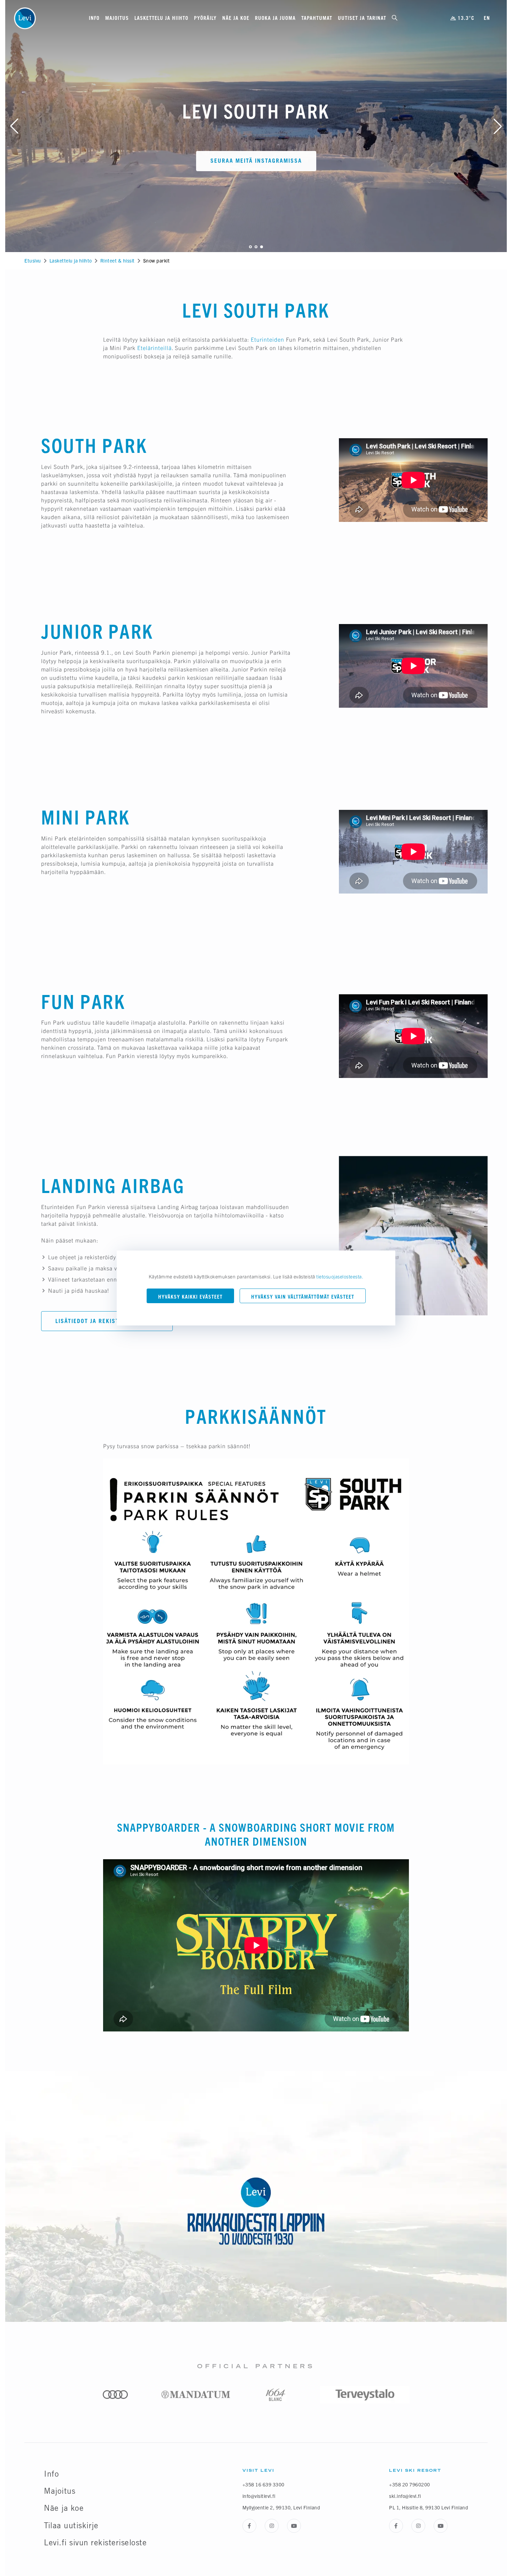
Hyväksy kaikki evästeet (190, 1297)
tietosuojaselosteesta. (340, 1276)
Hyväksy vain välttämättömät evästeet (303, 1297)
